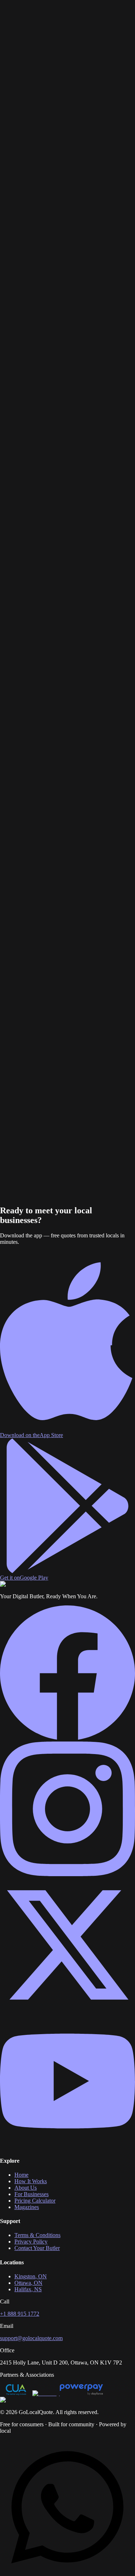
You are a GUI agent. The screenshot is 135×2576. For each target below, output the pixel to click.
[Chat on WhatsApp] (67, 2573)
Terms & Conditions (37, 2235)
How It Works (30, 21)
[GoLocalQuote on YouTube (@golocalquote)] (67, 2146)
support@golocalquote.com (31, 2338)
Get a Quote (14, 39)
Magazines (19, 27)
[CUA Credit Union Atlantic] (16, 2393)
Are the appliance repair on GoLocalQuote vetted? (65, 627)
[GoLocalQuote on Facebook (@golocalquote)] (67, 1738)
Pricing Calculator (35, 2201)
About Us (26, 2188)
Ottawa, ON (28, 2283)
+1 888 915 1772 (20, 2314)
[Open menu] (35, 37)
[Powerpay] (81, 2393)
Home (7, 21)
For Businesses (64, 21)
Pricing (89, 21)
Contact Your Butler (37, 2248)
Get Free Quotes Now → (29, 1204)
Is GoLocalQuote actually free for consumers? (60, 621)
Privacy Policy (31, 2242)
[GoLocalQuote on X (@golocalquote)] (67, 2010)
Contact (40, 27)
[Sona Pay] (46, 2393)
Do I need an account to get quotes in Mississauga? (66, 634)
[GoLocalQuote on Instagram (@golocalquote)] (67, 1874)
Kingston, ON (31, 2276)
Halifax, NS (28, 2289)
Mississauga (29, 75)
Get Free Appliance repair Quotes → (42, 167)
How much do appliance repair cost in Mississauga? (67, 601)
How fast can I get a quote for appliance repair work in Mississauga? (65, 611)
